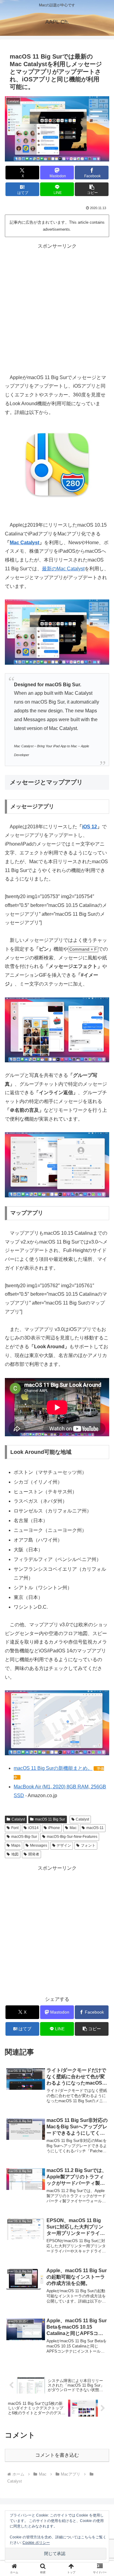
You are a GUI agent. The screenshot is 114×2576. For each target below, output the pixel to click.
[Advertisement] (57, 308)
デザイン (64, 1845)
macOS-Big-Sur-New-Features (72, 1837)
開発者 (34, 1854)
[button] (92, 189)
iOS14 (33, 1828)
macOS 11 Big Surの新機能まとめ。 (53, 1768)
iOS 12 (90, 827)
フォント (88, 1845)
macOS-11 (95, 1828)
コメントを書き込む (57, 2455)
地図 (15, 1854)
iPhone (54, 1828)
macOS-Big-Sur (24, 1837)
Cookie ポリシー (36, 2543)
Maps (16, 1845)
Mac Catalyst (24, 543)
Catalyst (18, 1819)
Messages (39, 1845)
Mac (73, 1828)
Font (15, 1828)
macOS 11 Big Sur (50, 1819)
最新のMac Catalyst (63, 569)
